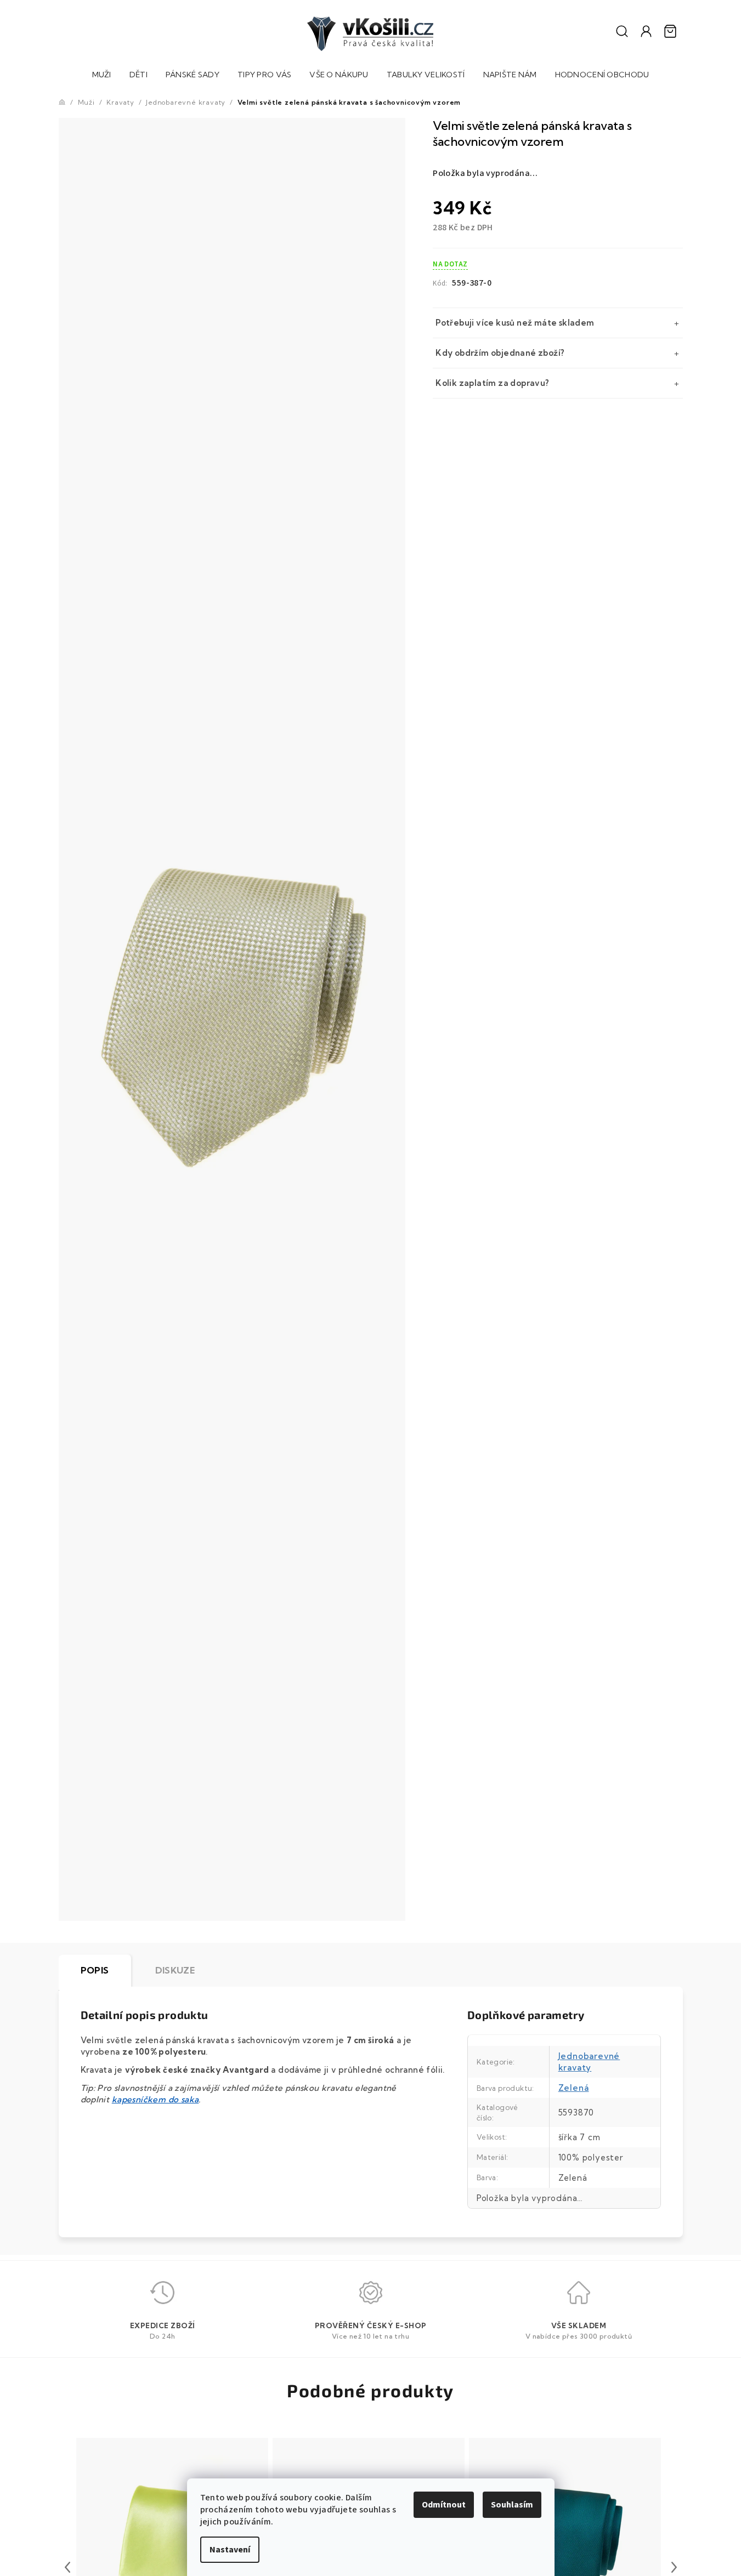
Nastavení (230, 2550)
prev (67, 2567)
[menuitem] (102, 76)
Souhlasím (512, 2505)
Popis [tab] (95, 1970)
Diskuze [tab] (175, 1970)
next (674, 2567)
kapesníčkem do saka (155, 2099)
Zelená (574, 2088)
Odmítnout (444, 2505)
